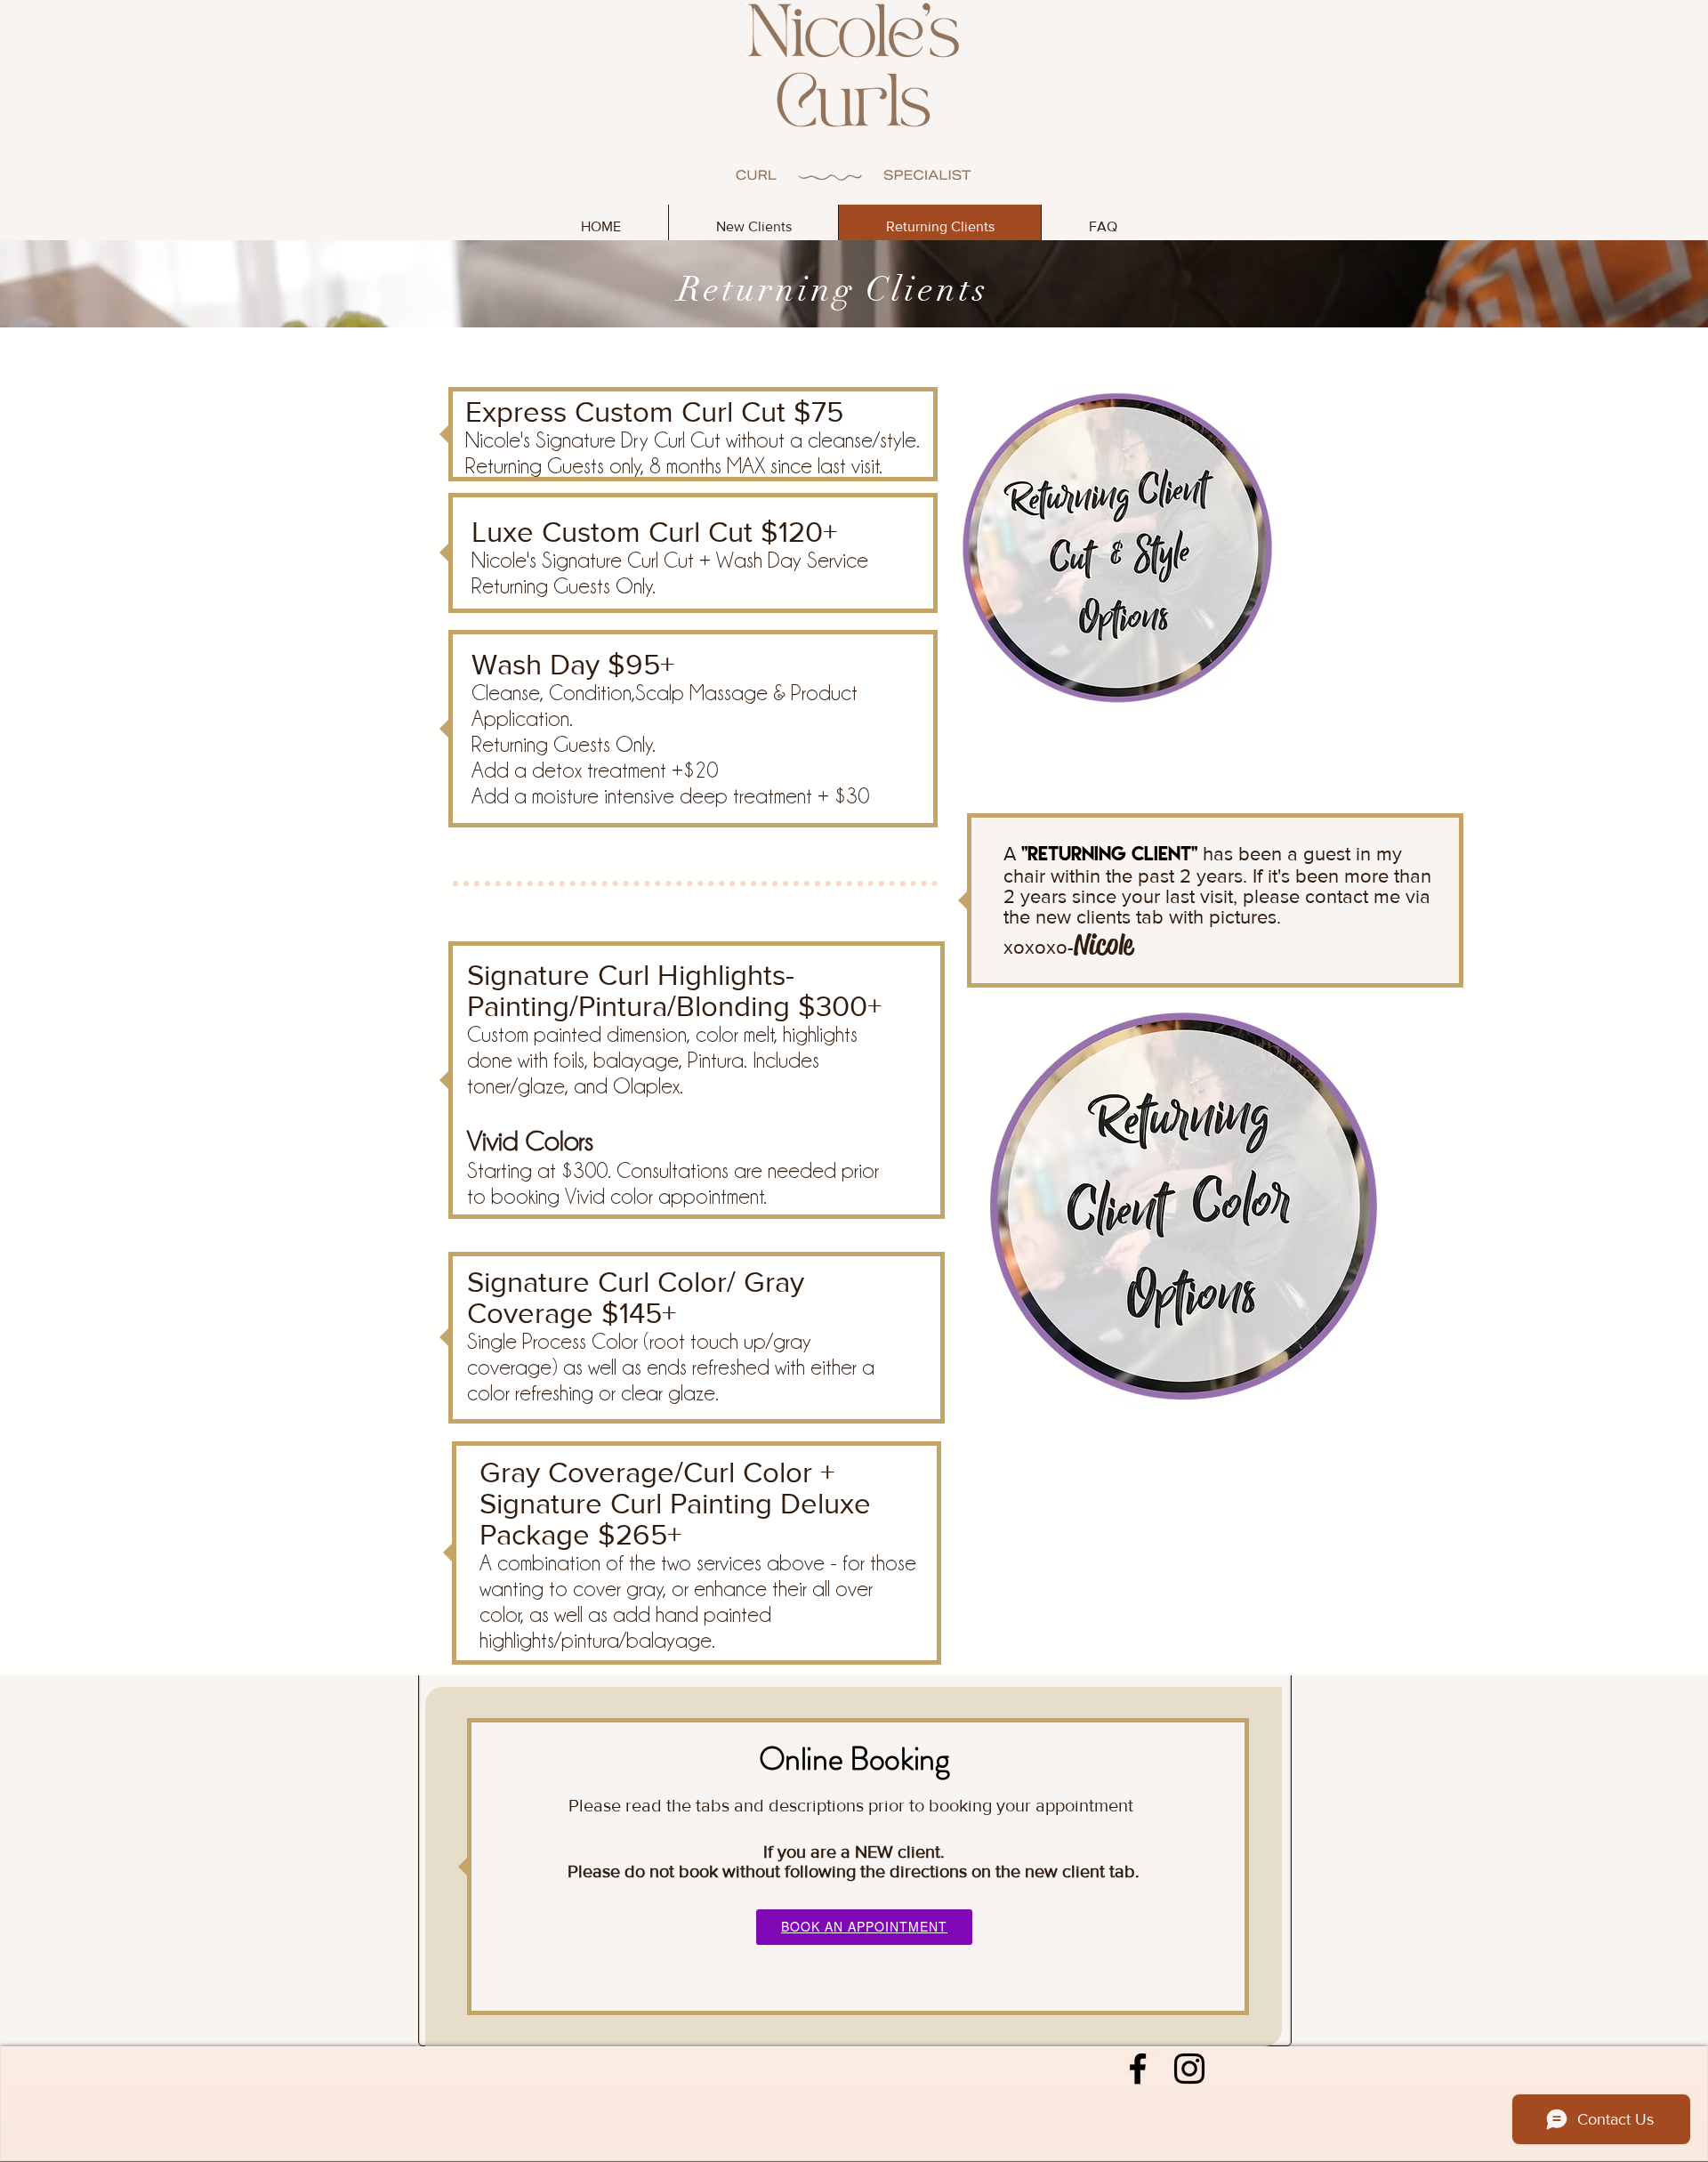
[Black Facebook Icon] (1138, 2069)
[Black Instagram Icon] (1189, 2069)
